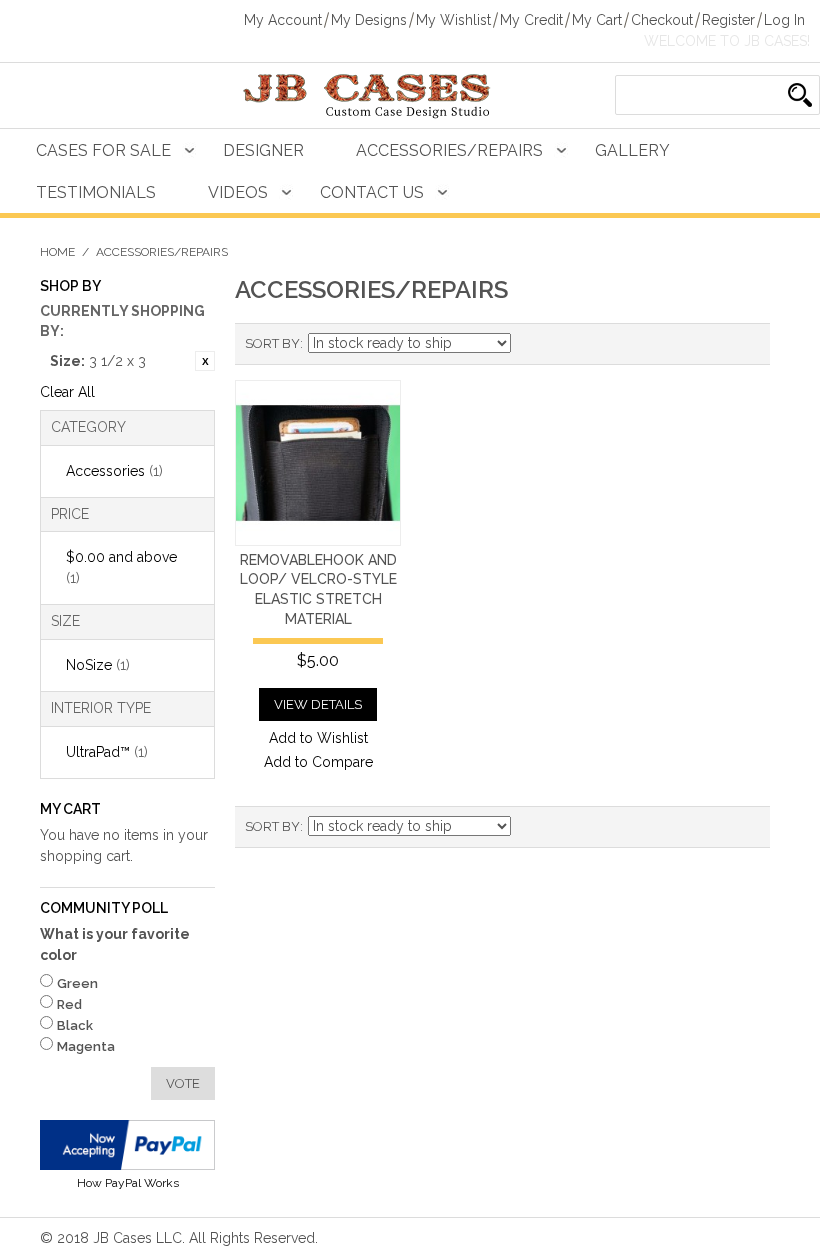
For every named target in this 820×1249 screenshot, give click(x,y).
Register (728, 20)
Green (77, 983)
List (745, 344)
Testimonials (96, 192)
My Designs (369, 20)
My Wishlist (453, 20)
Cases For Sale (103, 150)
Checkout (662, 20)
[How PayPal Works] (127, 1145)
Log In (784, 20)
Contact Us (372, 192)
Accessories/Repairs (449, 150)
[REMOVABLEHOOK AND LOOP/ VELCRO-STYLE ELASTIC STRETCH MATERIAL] (318, 463)
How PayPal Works (128, 1183)
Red (69, 1004)
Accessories (114, 471)
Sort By (272, 343)
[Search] (800, 95)
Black (75, 1025)
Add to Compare (318, 762)
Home (57, 252)
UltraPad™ (107, 752)
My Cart (597, 20)
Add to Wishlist (318, 738)
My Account (283, 20)
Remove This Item (205, 361)
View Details (318, 704)
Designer (263, 150)
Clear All (67, 392)
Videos (238, 192)
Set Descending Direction (529, 344)
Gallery (632, 150)
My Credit (531, 20)
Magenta (86, 1046)
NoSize (98, 665)
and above (121, 567)
